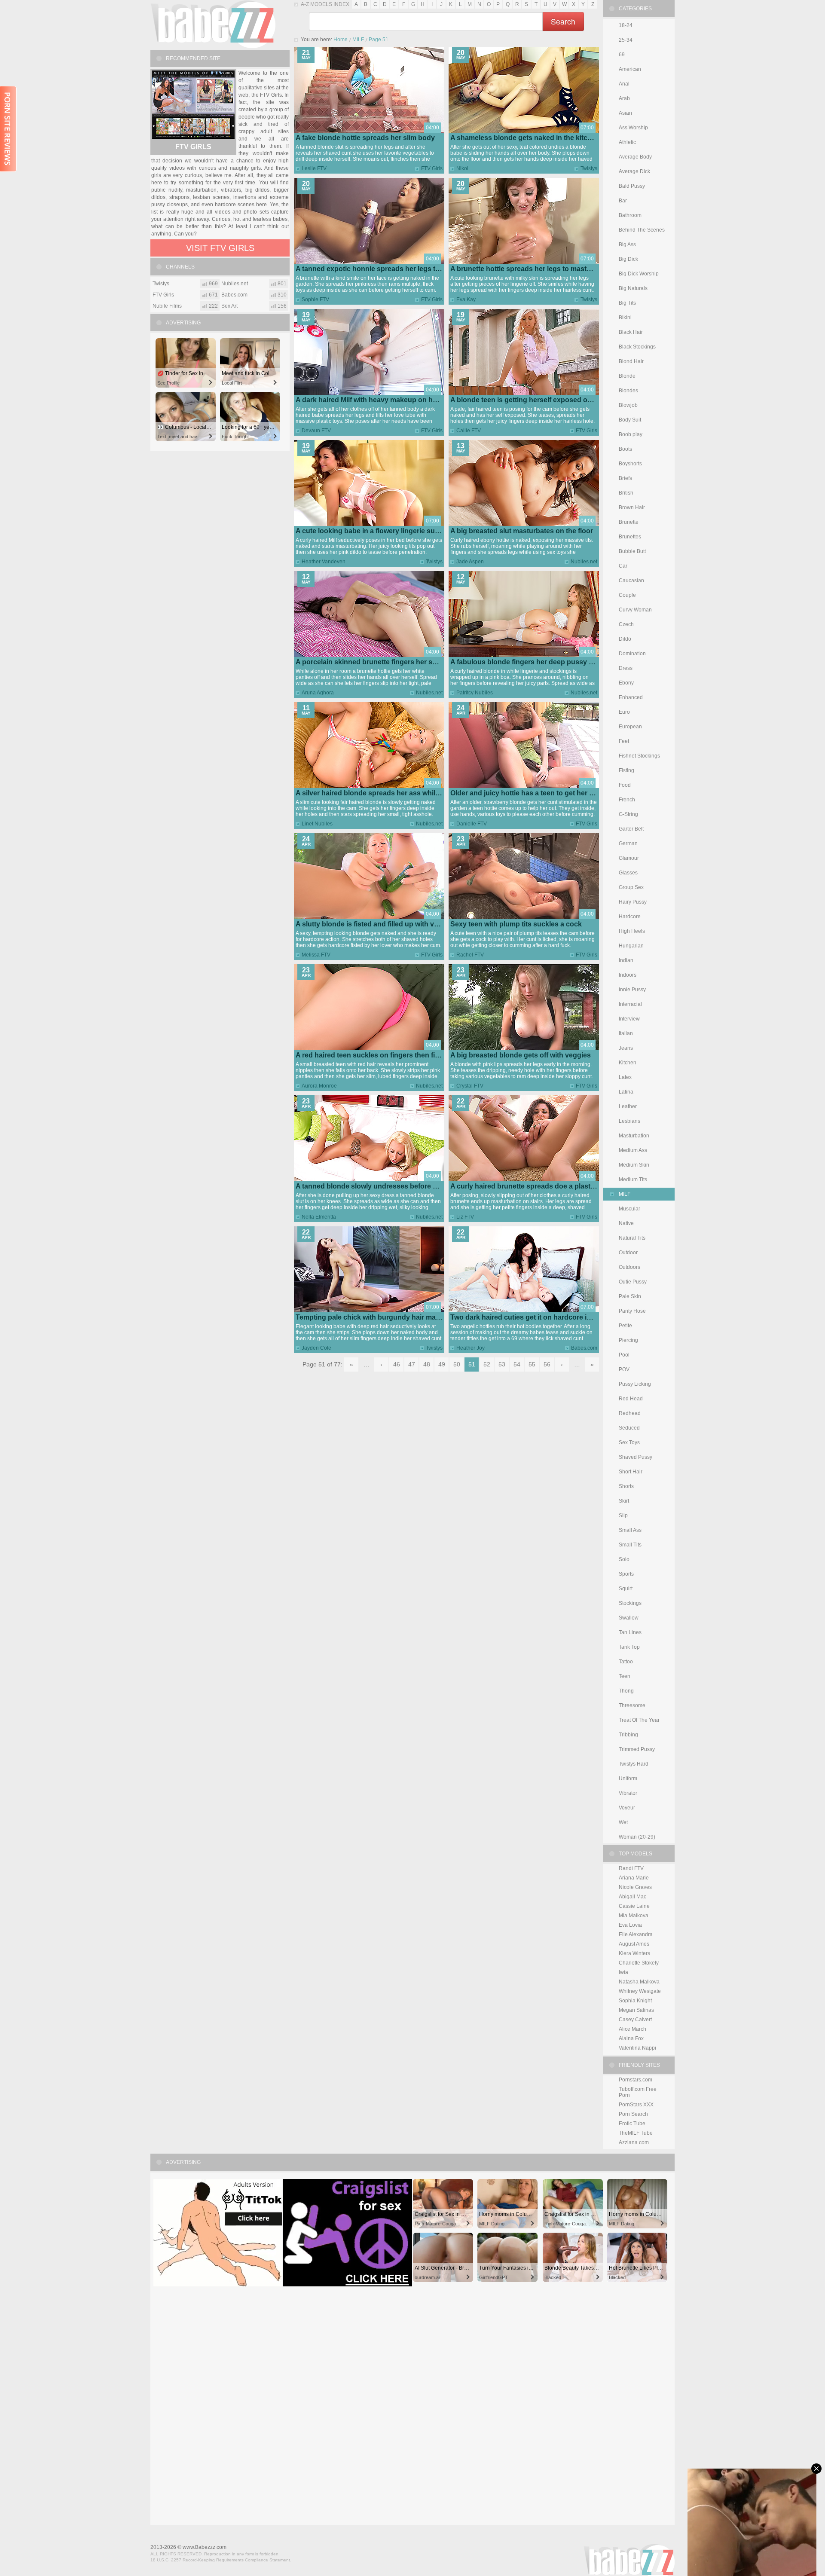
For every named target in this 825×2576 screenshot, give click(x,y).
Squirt (626, 1589)
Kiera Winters (634, 1953)
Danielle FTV (472, 824)
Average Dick (634, 171)
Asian (625, 113)
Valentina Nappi (637, 2048)
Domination (632, 654)
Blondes (628, 391)
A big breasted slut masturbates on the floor (522, 531)
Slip (623, 1516)
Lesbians (629, 1121)
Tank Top (629, 1647)
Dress (626, 668)
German (628, 843)
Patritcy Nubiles (475, 693)
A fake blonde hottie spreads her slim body (365, 138)
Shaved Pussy (636, 1457)
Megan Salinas (636, 2010)
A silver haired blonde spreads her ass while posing (380, 793)
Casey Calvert (635, 2020)
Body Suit (630, 420)
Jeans (626, 1048)
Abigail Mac (632, 1897)
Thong (626, 1691)
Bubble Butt (632, 551)
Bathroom (630, 215)
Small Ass (630, 1530)
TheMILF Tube (636, 2133)
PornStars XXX (636, 2105)
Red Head (631, 1399)
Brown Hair (632, 507)
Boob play (631, 434)
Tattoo (626, 1662)
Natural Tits (632, 1238)
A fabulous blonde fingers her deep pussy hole (527, 662)
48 (427, 1364)
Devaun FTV (316, 431)
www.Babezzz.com (205, 2547)
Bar (623, 201)
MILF (358, 40)
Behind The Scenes (642, 230)
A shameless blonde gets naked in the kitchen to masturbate (548, 138)
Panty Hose (632, 1311)
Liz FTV (465, 1217)
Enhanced (631, 697)
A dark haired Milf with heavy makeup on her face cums (385, 400)
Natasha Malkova (639, 1982)
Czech (626, 624)
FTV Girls (432, 168)
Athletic (627, 142)
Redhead (630, 1413)
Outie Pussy (633, 1282)
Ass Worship (633, 128)
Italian (626, 1033)
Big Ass (627, 244)
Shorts (626, 1486)
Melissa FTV (316, 955)
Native (626, 1223)
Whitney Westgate (640, 1991)
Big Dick (628, 259)
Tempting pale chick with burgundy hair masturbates (381, 1317)
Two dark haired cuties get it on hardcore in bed (528, 1317)
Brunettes (630, 537)
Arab (624, 98)
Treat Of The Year (639, 1720)
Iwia (623, 1972)
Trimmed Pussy (637, 1749)
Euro (624, 712)
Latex (625, 1077)
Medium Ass (633, 1150)
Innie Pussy (632, 990)
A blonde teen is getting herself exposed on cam (529, 400)
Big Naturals (633, 288)
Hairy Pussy (633, 902)
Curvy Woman (635, 610)
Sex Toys (629, 1442)
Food (625, 785)
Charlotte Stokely (639, 1963)
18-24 (626, 25)
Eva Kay (466, 299)
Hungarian (631, 946)
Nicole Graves (635, 1887)
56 (547, 1364)
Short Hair (631, 1472)
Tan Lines (630, 1632)
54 (517, 1364)
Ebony (626, 683)
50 (457, 1364)
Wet (623, 1822)
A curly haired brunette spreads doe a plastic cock (532, 1186)
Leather (628, 1106)
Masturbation (634, 1136)
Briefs (625, 478)
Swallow (629, 1618)
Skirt (624, 1501)
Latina (626, 1092)
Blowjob (628, 405)
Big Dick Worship (639, 274)
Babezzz (213, 24)
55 (532, 1364)
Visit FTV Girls (220, 248)
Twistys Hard (634, 1764)
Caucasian (631, 581)
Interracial (630, 1004)
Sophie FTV (315, 299)
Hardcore (630, 917)
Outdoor (628, 1253)
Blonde (627, 376)
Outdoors (629, 1267)
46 (397, 1364)
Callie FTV (469, 431)
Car (623, 566)
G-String (628, 814)
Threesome (632, 1705)
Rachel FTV (470, 955)
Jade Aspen (470, 562)
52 (487, 1364)
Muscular (629, 1209)
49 (442, 1364)
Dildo (625, 639)
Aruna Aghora (318, 693)
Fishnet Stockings (639, 756)
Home (341, 40)
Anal (624, 84)
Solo (624, 1559)
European (630, 727)
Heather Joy (471, 1348)
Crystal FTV (470, 1086)
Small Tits (630, 1545)
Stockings (630, 1603)
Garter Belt (631, 829)
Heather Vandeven (324, 562)
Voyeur (627, 1808)
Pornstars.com (636, 2080)
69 (622, 55)
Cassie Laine (634, 1906)
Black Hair (631, 332)
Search (563, 21)
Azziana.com (634, 2142)
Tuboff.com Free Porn (638, 2092)
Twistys (589, 168)
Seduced (629, 1428)
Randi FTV (631, 1868)
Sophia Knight (635, 2001)
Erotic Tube (632, 2124)
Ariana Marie (634, 1878)
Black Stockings (637, 347)
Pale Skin (630, 1296)
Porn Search (633, 2114)
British (626, 493)
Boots (625, 449)
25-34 (626, 40)
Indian (626, 960)
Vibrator (628, 1793)
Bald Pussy (632, 186)
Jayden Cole (316, 1348)
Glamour (629, 858)
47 (412, 1364)
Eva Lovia (630, 1925)
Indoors (628, 975)
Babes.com (584, 1348)
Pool (624, 1355)
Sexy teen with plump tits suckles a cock (516, 924)
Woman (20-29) (637, 1837)
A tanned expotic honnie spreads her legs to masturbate (387, 269)
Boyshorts (630, 464)
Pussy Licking (635, 1384)
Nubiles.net (584, 562)
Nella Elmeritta (319, 1217)
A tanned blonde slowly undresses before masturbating (386, 1186)
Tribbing (628, 1735)
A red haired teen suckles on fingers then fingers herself (387, 1055)
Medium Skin (634, 1165)
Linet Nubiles (317, 824)
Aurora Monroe (319, 1086)
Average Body (635, 157)
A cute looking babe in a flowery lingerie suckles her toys (388, 531)
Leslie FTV (314, 168)
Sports (626, 1574)
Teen (625, 1676)
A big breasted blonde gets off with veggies (521, 1055)
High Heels (632, 931)
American (630, 69)
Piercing (628, 1340)
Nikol (462, 168)
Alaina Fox (631, 2038)
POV (624, 1369)
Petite (625, 1326)
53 (502, 1364)
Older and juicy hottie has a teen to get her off (524, 793)
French (627, 800)
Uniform (628, 1778)
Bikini (625, 318)
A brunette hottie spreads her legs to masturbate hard (537, 269)
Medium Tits (633, 1180)
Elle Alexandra (636, 1934)
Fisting (626, 770)
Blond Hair (631, 361)
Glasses (628, 873)
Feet (624, 741)
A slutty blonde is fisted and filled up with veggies (376, 924)
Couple (627, 595)
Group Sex (631, 887)
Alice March (632, 2029)
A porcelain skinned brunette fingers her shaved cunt (382, 662)
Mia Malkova (634, 1916)
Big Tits (627, 303)
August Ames (634, 1944)
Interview (629, 1019)
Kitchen (628, 1063)
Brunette (629, 522)
